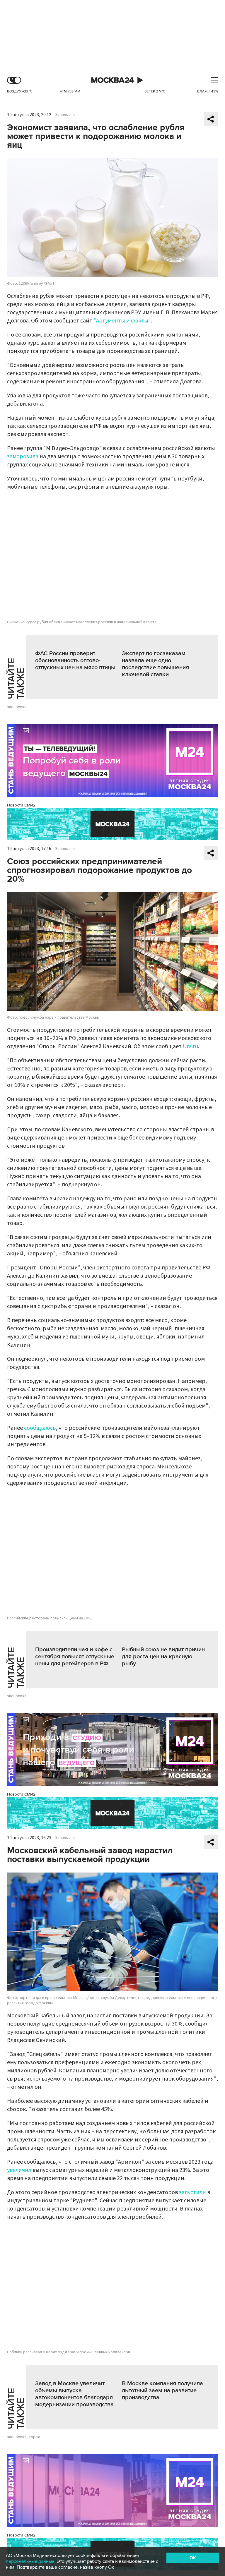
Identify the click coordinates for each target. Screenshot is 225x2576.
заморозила (23, 456)
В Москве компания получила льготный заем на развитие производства (162, 2390)
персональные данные (30, 2561)
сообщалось (40, 1428)
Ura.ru (190, 1046)
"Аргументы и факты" (122, 321)
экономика (17, 707)
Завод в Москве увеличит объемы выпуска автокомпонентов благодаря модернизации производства (74, 2394)
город (35, 2437)
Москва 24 (112, 80)
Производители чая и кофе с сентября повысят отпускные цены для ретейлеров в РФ (75, 1657)
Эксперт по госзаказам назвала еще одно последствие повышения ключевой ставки (155, 664)
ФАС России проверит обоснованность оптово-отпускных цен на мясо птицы (75, 660)
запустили (192, 2192)
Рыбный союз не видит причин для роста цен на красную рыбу (163, 1657)
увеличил (19, 2170)
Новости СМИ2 (21, 805)
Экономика (65, 115)
